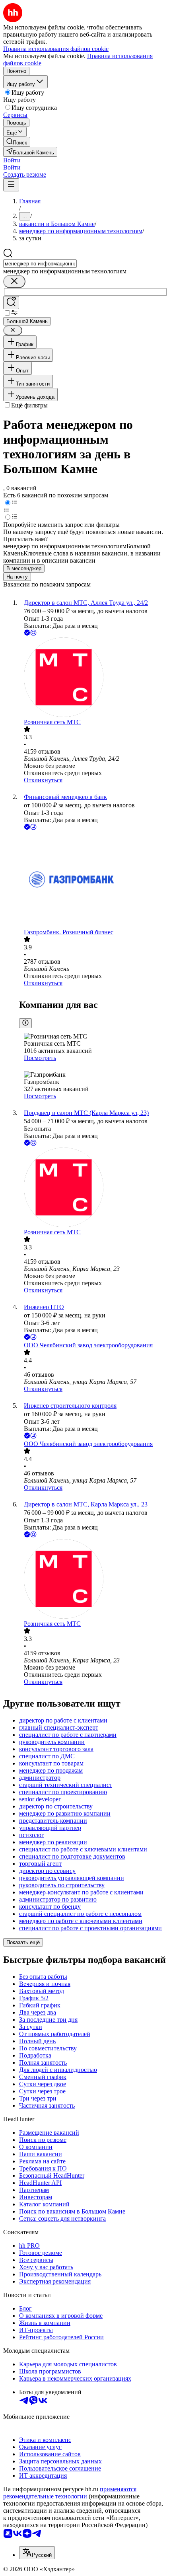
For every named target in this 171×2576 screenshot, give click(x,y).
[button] (12, 160)
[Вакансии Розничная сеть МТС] (93, 678)
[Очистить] (14, 282)
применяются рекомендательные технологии (70, 2493)
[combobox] (40, 264)
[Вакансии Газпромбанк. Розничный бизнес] (93, 880)
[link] (17, 142)
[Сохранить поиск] (11, 303)
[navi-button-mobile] (11, 185)
